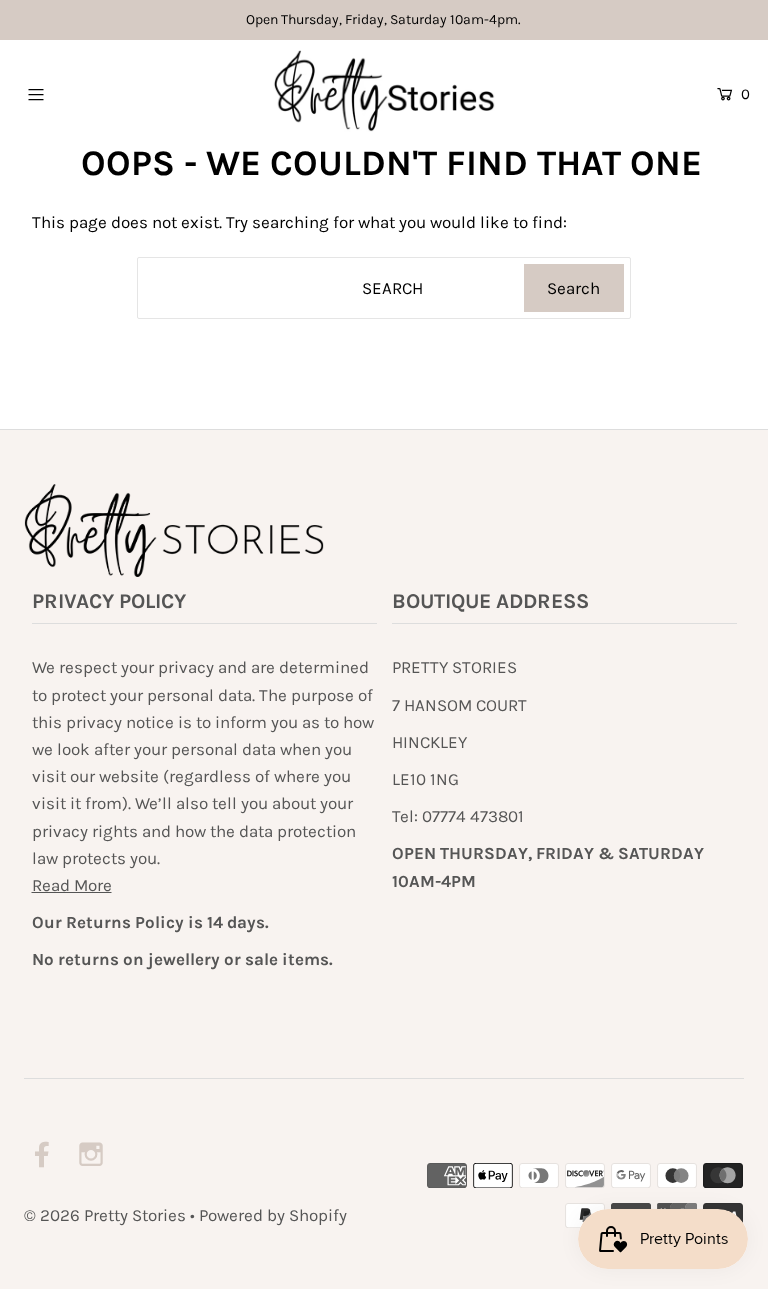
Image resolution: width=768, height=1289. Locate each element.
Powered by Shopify (273, 1215)
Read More (72, 885)
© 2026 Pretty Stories (105, 1215)
